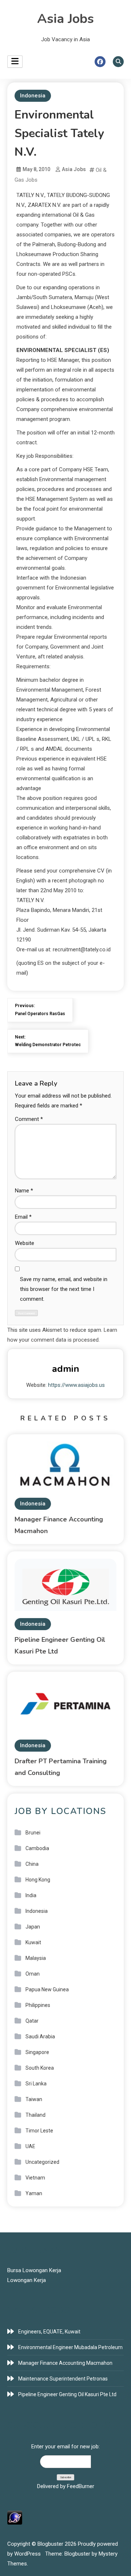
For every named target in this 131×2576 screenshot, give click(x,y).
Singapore (37, 2052)
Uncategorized (42, 2162)
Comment (29, 1119)
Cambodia (37, 1848)
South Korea (40, 2068)
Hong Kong (38, 1880)
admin (66, 1369)
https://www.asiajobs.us (76, 1385)
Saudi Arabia (40, 2037)
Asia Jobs (65, 19)
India (31, 1895)
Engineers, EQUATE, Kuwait (49, 2332)
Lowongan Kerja (27, 2280)
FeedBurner (81, 2486)
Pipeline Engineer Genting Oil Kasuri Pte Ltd (67, 2394)
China (32, 1864)
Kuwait (33, 1942)
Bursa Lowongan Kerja (34, 2270)
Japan (33, 1927)
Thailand (35, 2115)
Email (23, 1217)
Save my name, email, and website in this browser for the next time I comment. (64, 1289)
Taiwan (34, 2099)
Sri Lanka (36, 2084)
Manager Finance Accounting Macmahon (65, 2363)
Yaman (34, 2193)
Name (24, 1191)
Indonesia (33, 96)
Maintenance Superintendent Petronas (63, 2379)
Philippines (38, 2005)
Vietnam (35, 2178)
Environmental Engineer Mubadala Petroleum (70, 2347)
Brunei (33, 1833)
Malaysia (36, 1958)
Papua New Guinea (47, 1989)
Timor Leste (39, 2131)
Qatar (32, 2021)
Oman (33, 1974)
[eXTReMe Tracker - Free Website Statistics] (15, 2517)
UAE (30, 2146)
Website (25, 1243)
